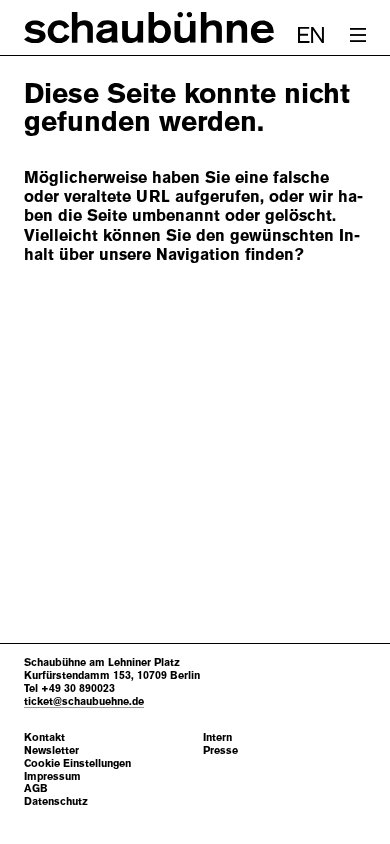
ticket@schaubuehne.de (84, 701)
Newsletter (51, 750)
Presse (220, 750)
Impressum (52, 776)
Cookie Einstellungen (77, 763)
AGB (36, 788)
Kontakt (44, 737)
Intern (217, 737)
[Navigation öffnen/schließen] (358, 35)
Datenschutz (56, 801)
